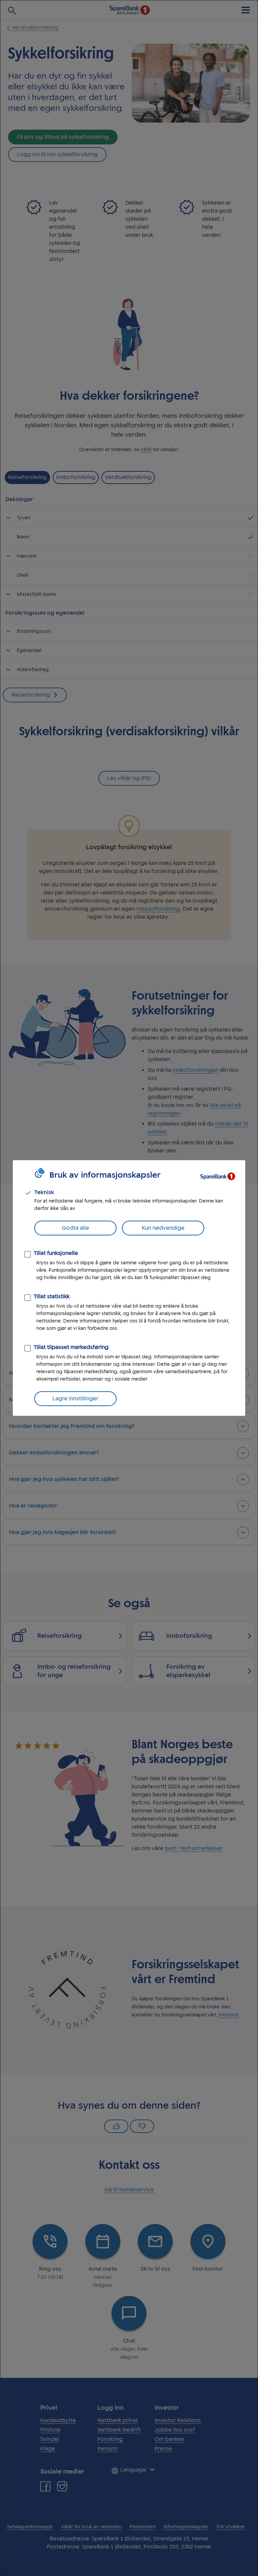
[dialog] (129, 1288)
